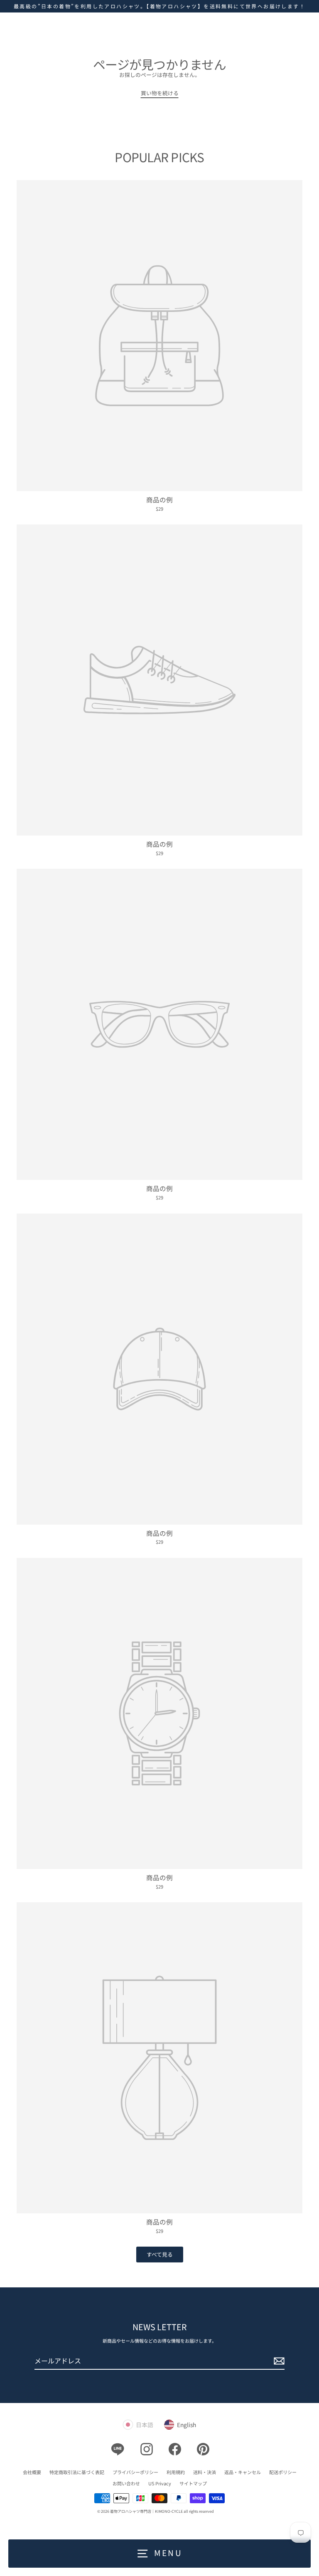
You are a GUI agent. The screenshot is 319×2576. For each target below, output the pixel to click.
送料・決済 (205, 2472)
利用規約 (176, 2472)
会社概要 (32, 2472)
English (186, 2425)
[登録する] (278, 2361)
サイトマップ (193, 2483)
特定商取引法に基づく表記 (77, 2472)
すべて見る (160, 2254)
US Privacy (160, 2483)
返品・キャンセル (243, 2472)
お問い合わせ (126, 2483)
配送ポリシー (283, 2472)
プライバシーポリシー (135, 2472)
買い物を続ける (160, 93)
